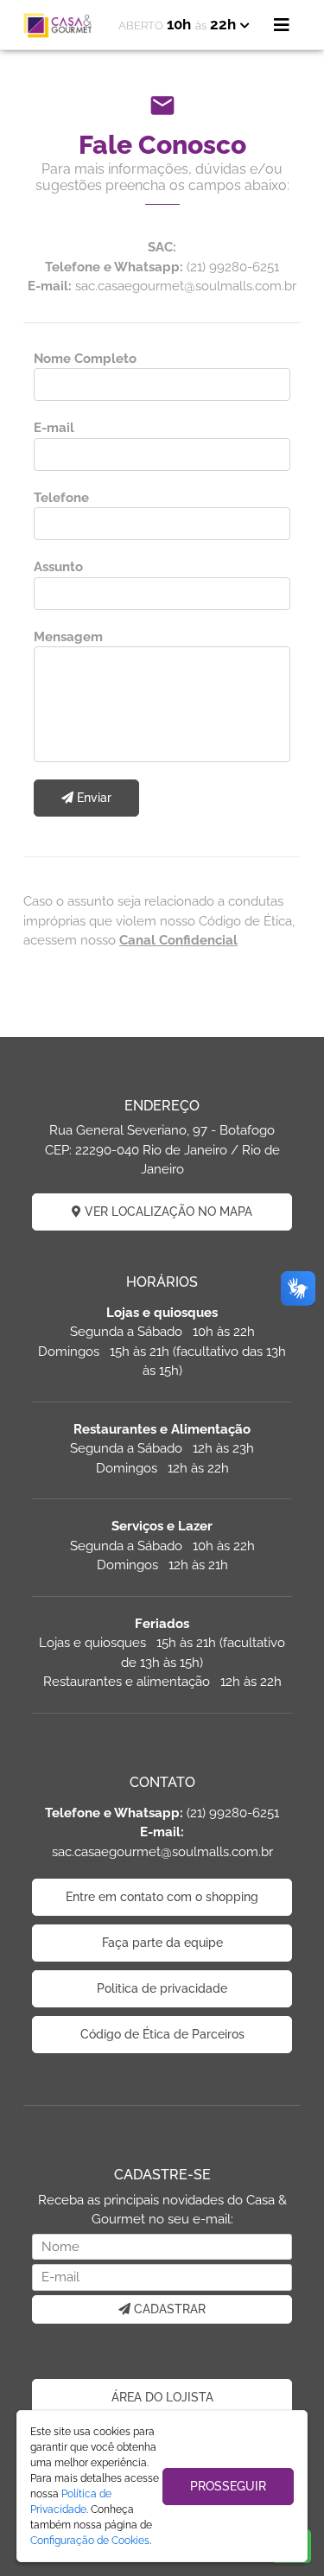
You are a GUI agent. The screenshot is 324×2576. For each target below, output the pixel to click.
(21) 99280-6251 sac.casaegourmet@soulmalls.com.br (162, 1832)
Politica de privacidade (162, 1988)
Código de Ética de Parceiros (162, 2034)
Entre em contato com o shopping (162, 1897)
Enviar (92, 798)
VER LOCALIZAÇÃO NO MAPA (167, 1212)
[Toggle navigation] (282, 25)
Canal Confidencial (178, 940)
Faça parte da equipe (162, 1943)
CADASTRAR (168, 2309)
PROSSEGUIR (228, 2486)
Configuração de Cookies (90, 2541)
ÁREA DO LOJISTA (162, 2397)
